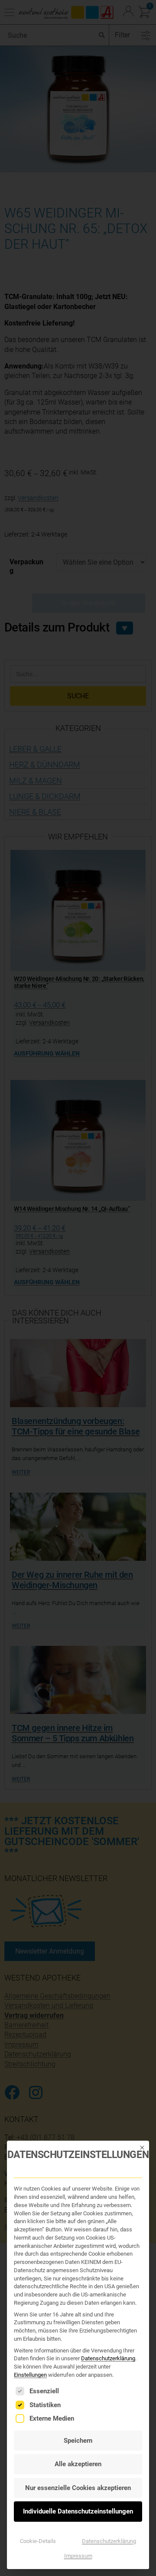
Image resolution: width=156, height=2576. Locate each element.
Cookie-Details (38, 2541)
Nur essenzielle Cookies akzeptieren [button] (78, 2488)
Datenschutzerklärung (108, 2358)
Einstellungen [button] (30, 2375)
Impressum (78, 2556)
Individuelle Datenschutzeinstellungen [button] (78, 2511)
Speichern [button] (78, 2441)
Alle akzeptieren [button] (78, 2464)
